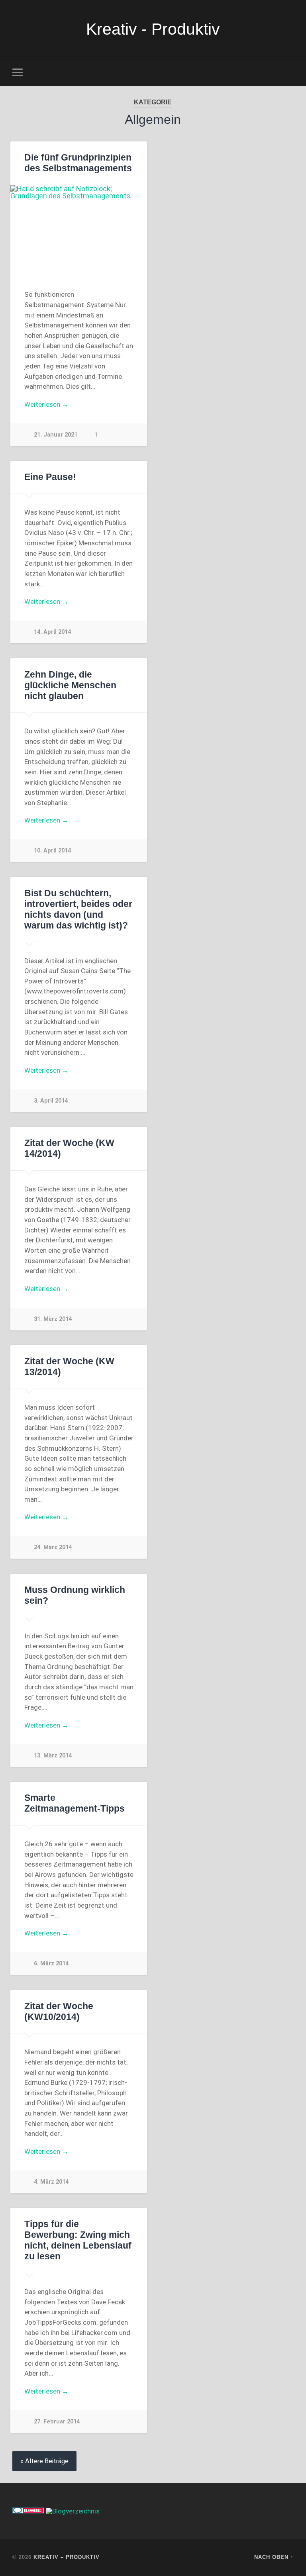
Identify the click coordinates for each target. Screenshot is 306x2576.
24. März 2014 (53, 1547)
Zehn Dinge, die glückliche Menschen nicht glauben (70, 685)
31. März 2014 (53, 1319)
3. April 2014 (51, 1101)
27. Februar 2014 (57, 2422)
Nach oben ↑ (274, 2557)
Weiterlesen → (46, 404)
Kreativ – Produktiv (67, 2557)
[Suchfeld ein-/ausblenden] (289, 72)
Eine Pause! (50, 477)
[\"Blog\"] (73, 2511)
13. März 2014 (53, 1756)
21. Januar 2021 (56, 435)
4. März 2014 (51, 2182)
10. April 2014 (52, 851)
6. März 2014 (51, 1964)
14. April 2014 (52, 632)
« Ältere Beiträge (44, 2461)
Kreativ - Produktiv (153, 29)
